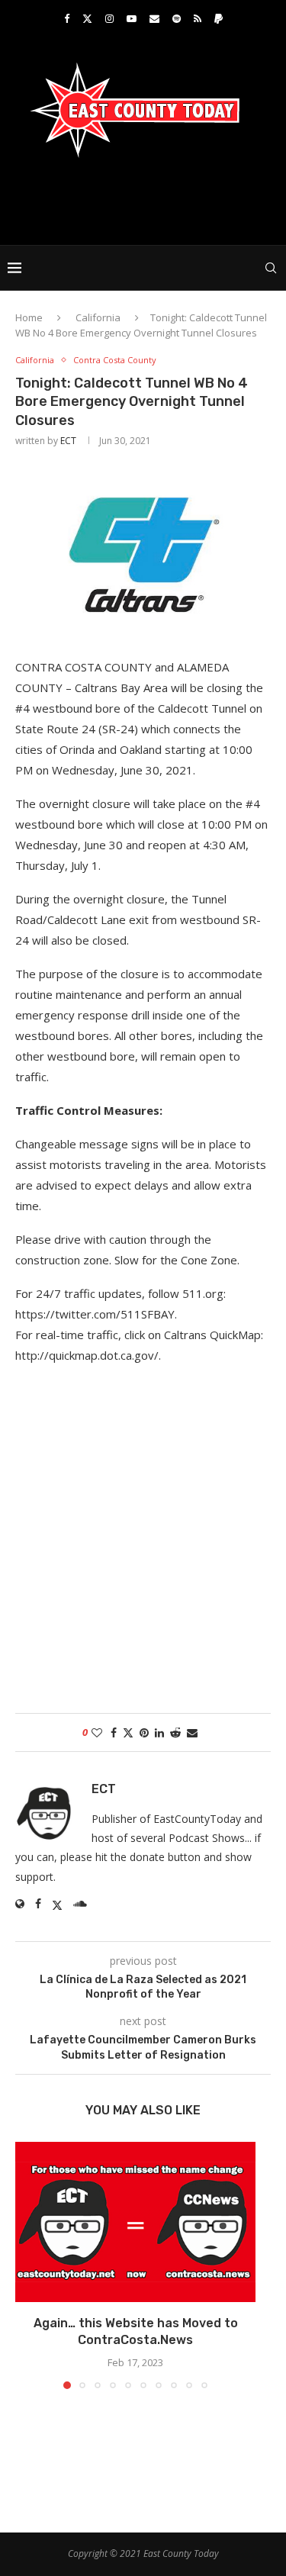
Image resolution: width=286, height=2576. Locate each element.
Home (29, 317)
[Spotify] (177, 18)
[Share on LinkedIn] (159, 1732)
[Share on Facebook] (114, 1732)
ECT (68, 441)
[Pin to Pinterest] (144, 1732)
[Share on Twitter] (128, 1732)
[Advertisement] (147, 200)
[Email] (154, 18)
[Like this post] (97, 1732)
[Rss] (198, 18)
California (98, 317)
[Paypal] (219, 18)
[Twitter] (87, 18)
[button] (28, 2265)
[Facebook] (67, 18)
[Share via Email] (192, 1732)
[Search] (271, 268)
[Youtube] (132, 18)
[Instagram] (109, 18)
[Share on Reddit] (175, 1732)
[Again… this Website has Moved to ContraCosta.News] (135, 2222)
